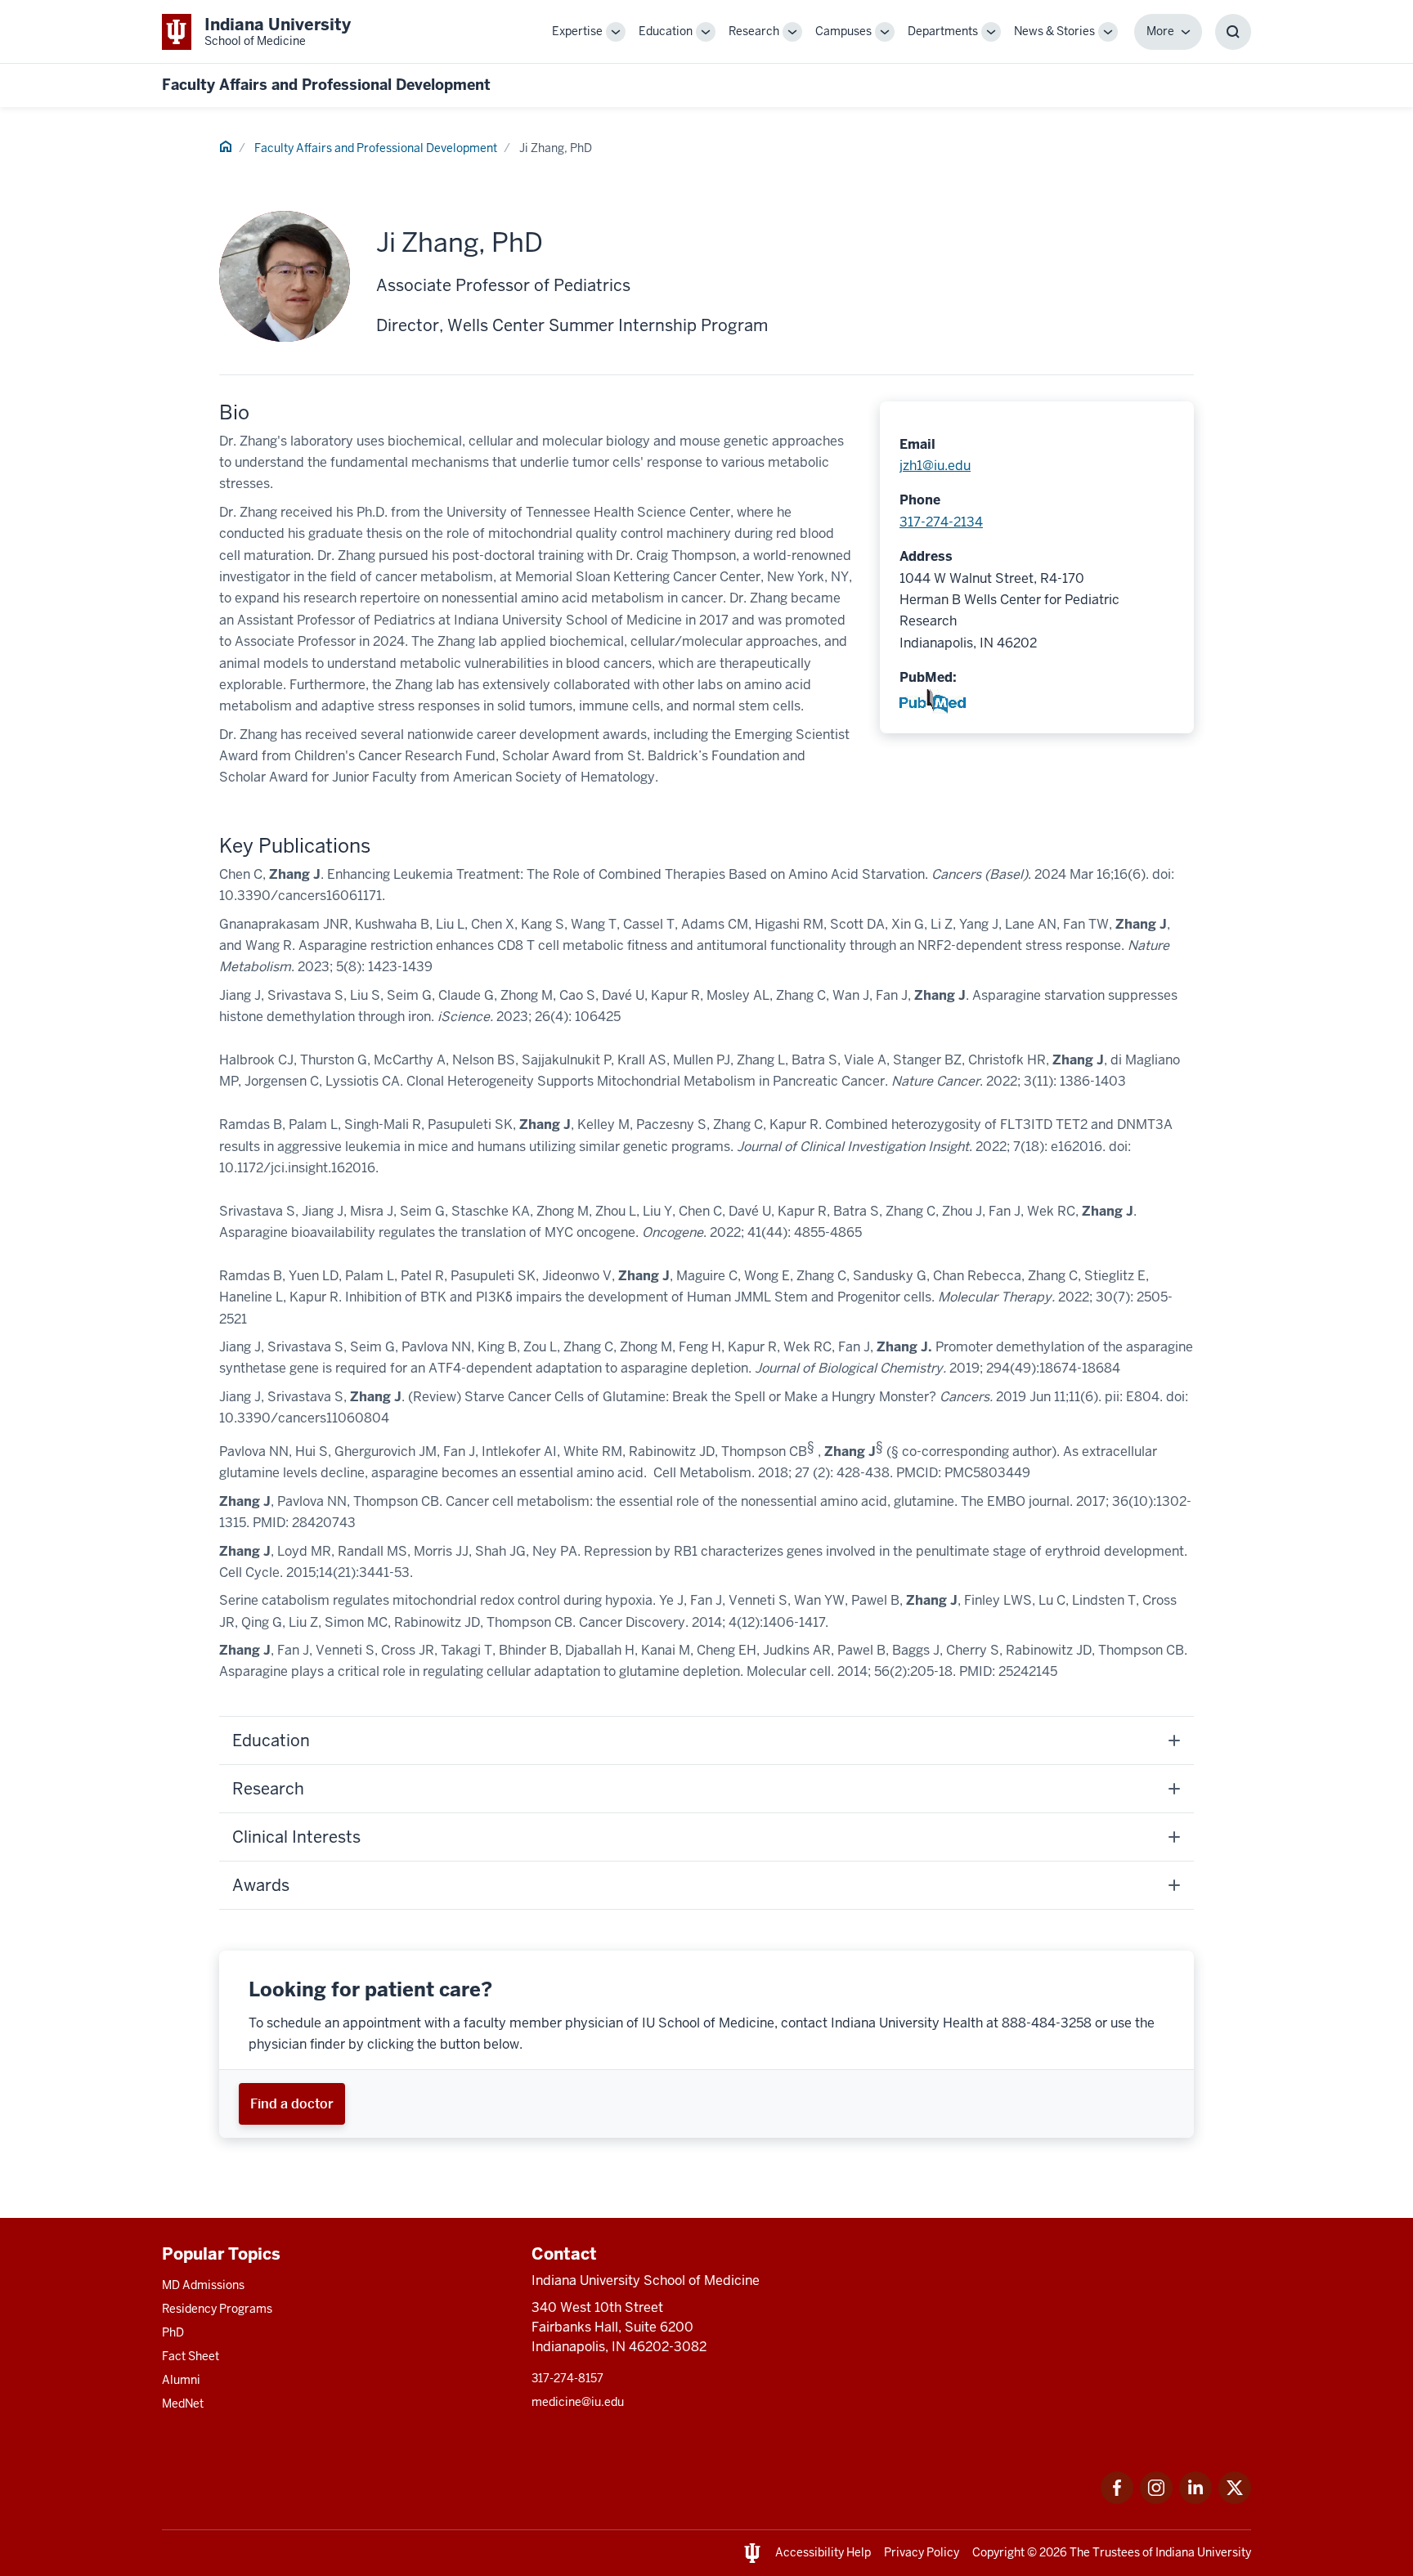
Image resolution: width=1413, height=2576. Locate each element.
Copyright (998, 2552)
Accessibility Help (823, 2552)
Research (754, 31)
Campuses (843, 31)
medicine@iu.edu (578, 2402)
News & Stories (1054, 31)
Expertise (577, 31)
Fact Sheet (191, 2356)
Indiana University (1203, 2552)
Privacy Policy (922, 2552)
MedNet (183, 2404)
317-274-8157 (567, 2378)
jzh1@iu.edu (935, 466)
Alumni (181, 2380)
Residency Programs (217, 2309)
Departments (943, 31)
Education (666, 31)
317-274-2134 (941, 522)
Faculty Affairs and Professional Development (326, 85)
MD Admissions (203, 2285)
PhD (173, 2332)
